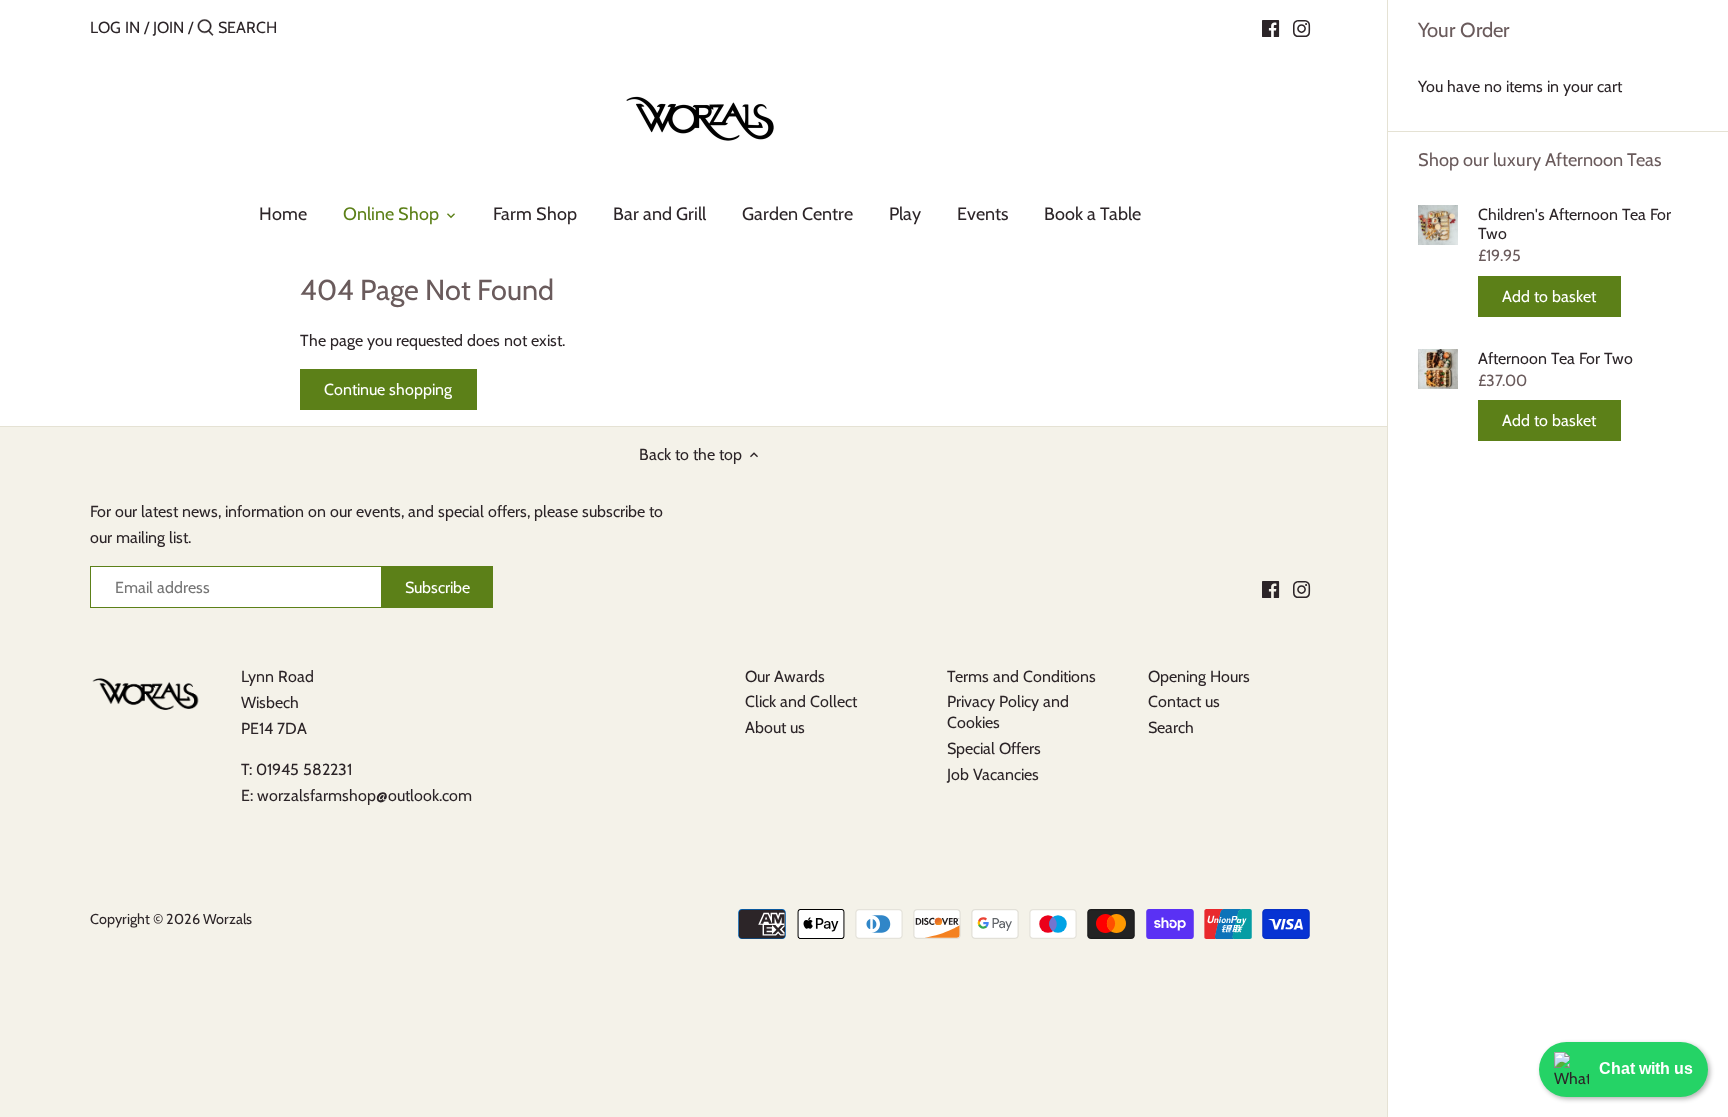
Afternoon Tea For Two (1555, 358)
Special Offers (994, 748)
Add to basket (1549, 296)
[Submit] (205, 29)
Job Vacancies (993, 774)
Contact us (1184, 701)
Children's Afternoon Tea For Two (1574, 224)
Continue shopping (388, 389)
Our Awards (785, 676)
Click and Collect (801, 701)
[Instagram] (1301, 27)
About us (775, 727)
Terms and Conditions (1021, 676)
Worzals (227, 919)
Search (1171, 727)
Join (168, 27)
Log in (115, 27)
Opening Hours (1199, 676)
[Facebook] (1270, 27)
